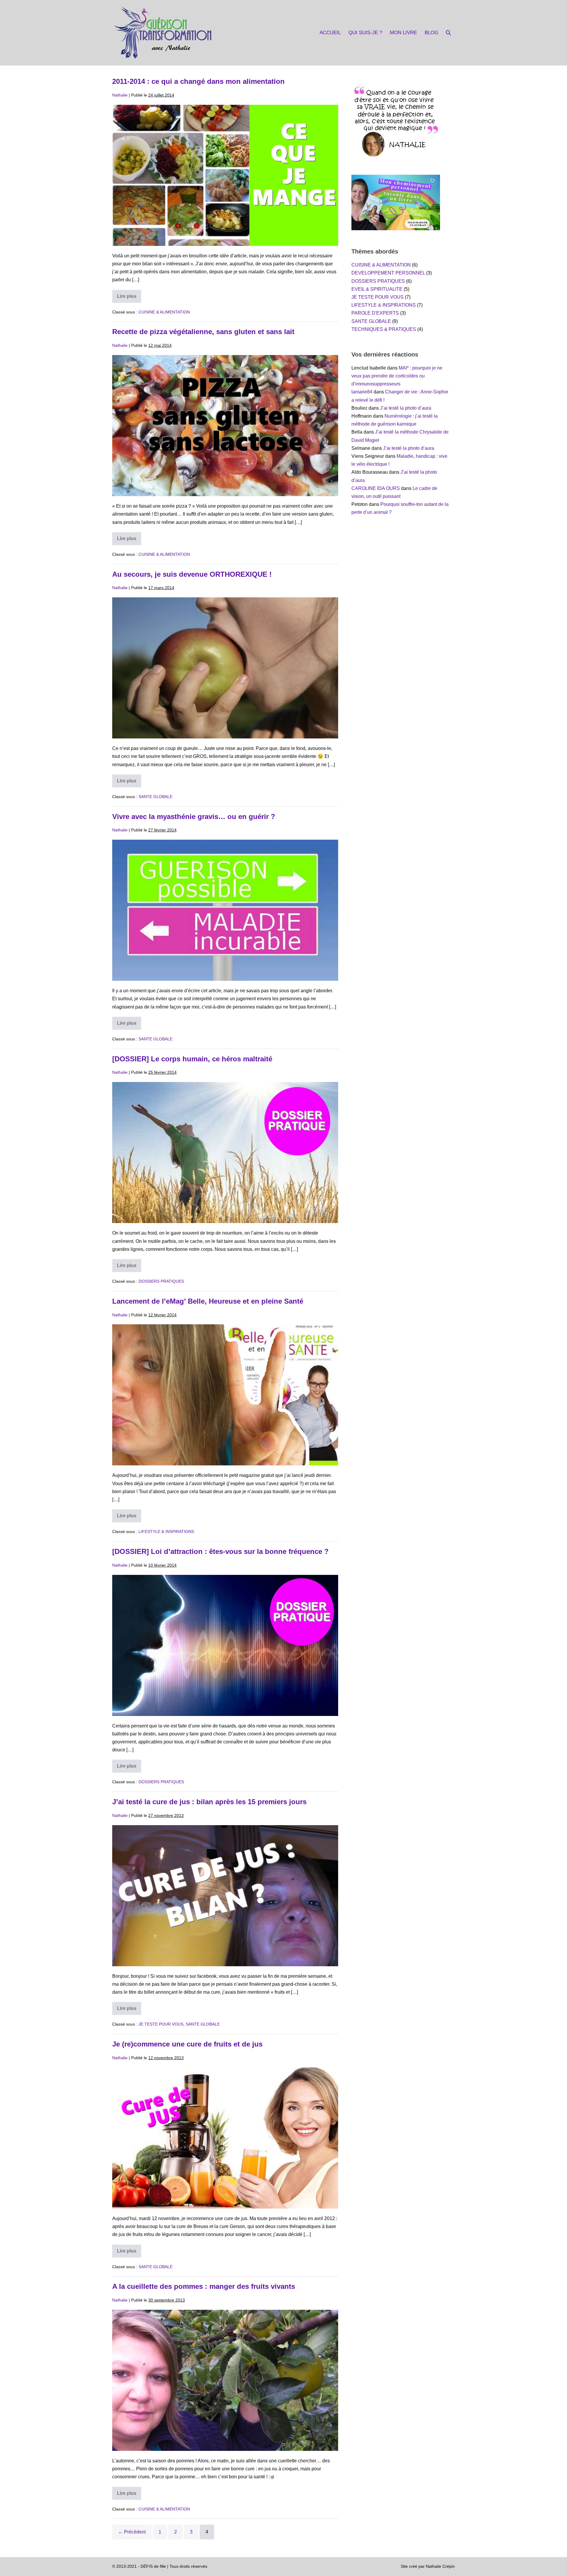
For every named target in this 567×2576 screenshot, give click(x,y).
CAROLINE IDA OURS (376, 488)
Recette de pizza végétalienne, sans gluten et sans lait (203, 332)
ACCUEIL (330, 33)
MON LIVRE (403, 33)
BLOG (431, 33)
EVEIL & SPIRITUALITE (377, 289)
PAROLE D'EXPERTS (375, 313)
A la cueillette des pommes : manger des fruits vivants (204, 2286)
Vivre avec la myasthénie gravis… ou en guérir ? (194, 817)
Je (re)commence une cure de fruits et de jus (187, 2044)
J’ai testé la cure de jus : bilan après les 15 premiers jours (209, 1802)
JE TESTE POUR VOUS (161, 2024)
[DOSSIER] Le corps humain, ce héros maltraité (192, 1059)
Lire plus (129, 298)
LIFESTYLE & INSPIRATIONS (166, 1531)
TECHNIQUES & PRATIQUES (384, 329)
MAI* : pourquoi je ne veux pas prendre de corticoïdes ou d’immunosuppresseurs (397, 376)
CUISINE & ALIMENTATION (164, 312)
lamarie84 (362, 392)
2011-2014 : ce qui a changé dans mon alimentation (198, 81)
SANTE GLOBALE (155, 797)
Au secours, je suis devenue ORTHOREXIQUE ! (192, 574)
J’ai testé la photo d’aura (406, 408)
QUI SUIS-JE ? (365, 33)
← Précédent (132, 2532)
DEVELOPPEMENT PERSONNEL (388, 273)
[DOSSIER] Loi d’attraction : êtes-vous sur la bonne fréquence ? (220, 1551)
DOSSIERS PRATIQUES (161, 1281)
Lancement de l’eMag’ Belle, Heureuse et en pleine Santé (208, 1301)
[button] (448, 33)
